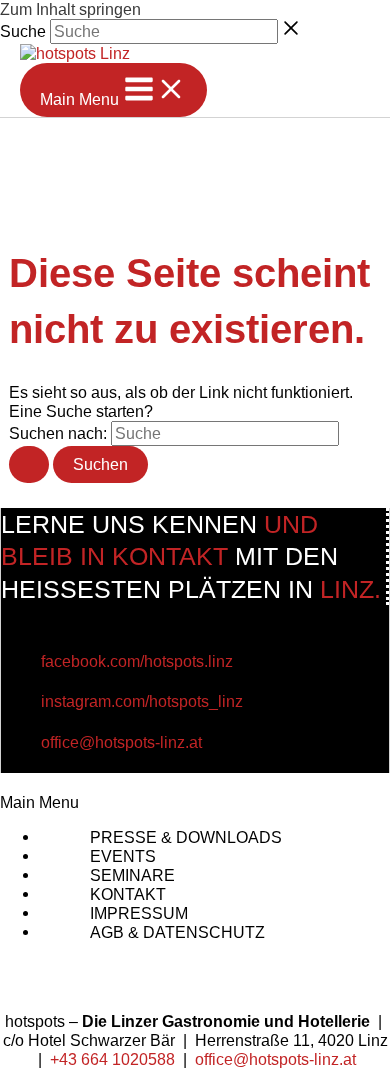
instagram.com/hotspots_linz (142, 701)
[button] (195, 802)
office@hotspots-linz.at (121, 742)
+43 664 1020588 (112, 1059)
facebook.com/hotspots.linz (137, 661)
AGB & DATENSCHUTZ (177, 932)
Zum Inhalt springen (70, 9)
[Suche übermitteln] (29, 464)
